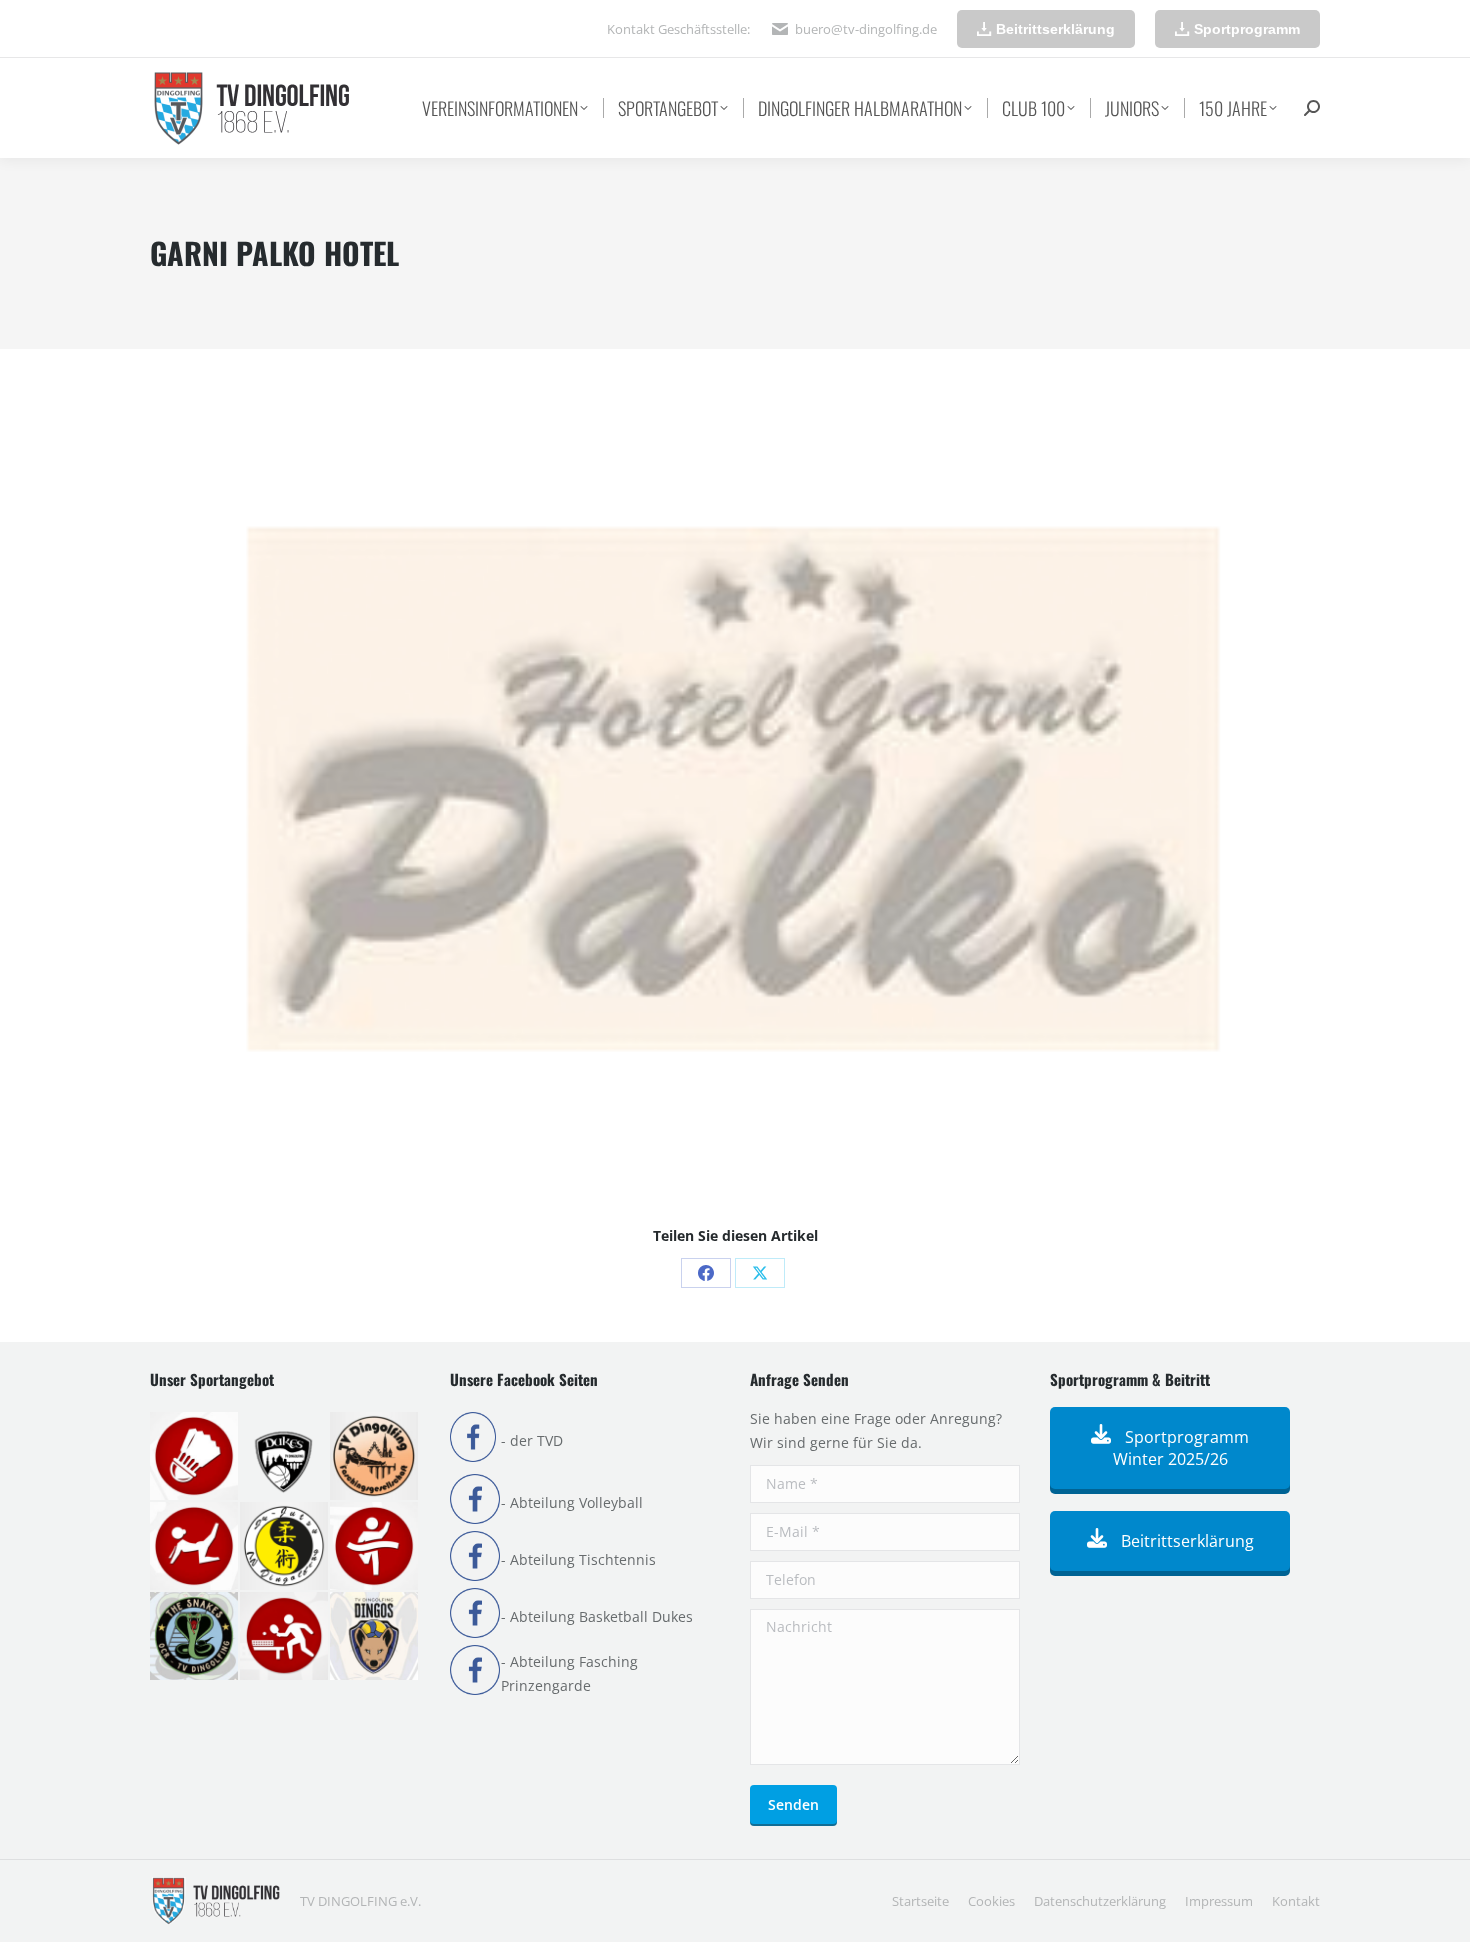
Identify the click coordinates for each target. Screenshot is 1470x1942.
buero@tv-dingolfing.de (866, 29)
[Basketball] (285, 1457)
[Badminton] (195, 1457)
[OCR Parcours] (195, 1637)
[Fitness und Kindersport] (195, 1547)
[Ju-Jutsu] (285, 1547)
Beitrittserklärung (1185, 1541)
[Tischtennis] (285, 1637)
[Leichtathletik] (375, 1547)
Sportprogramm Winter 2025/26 (1181, 1448)
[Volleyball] (375, 1637)
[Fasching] (375, 1457)
